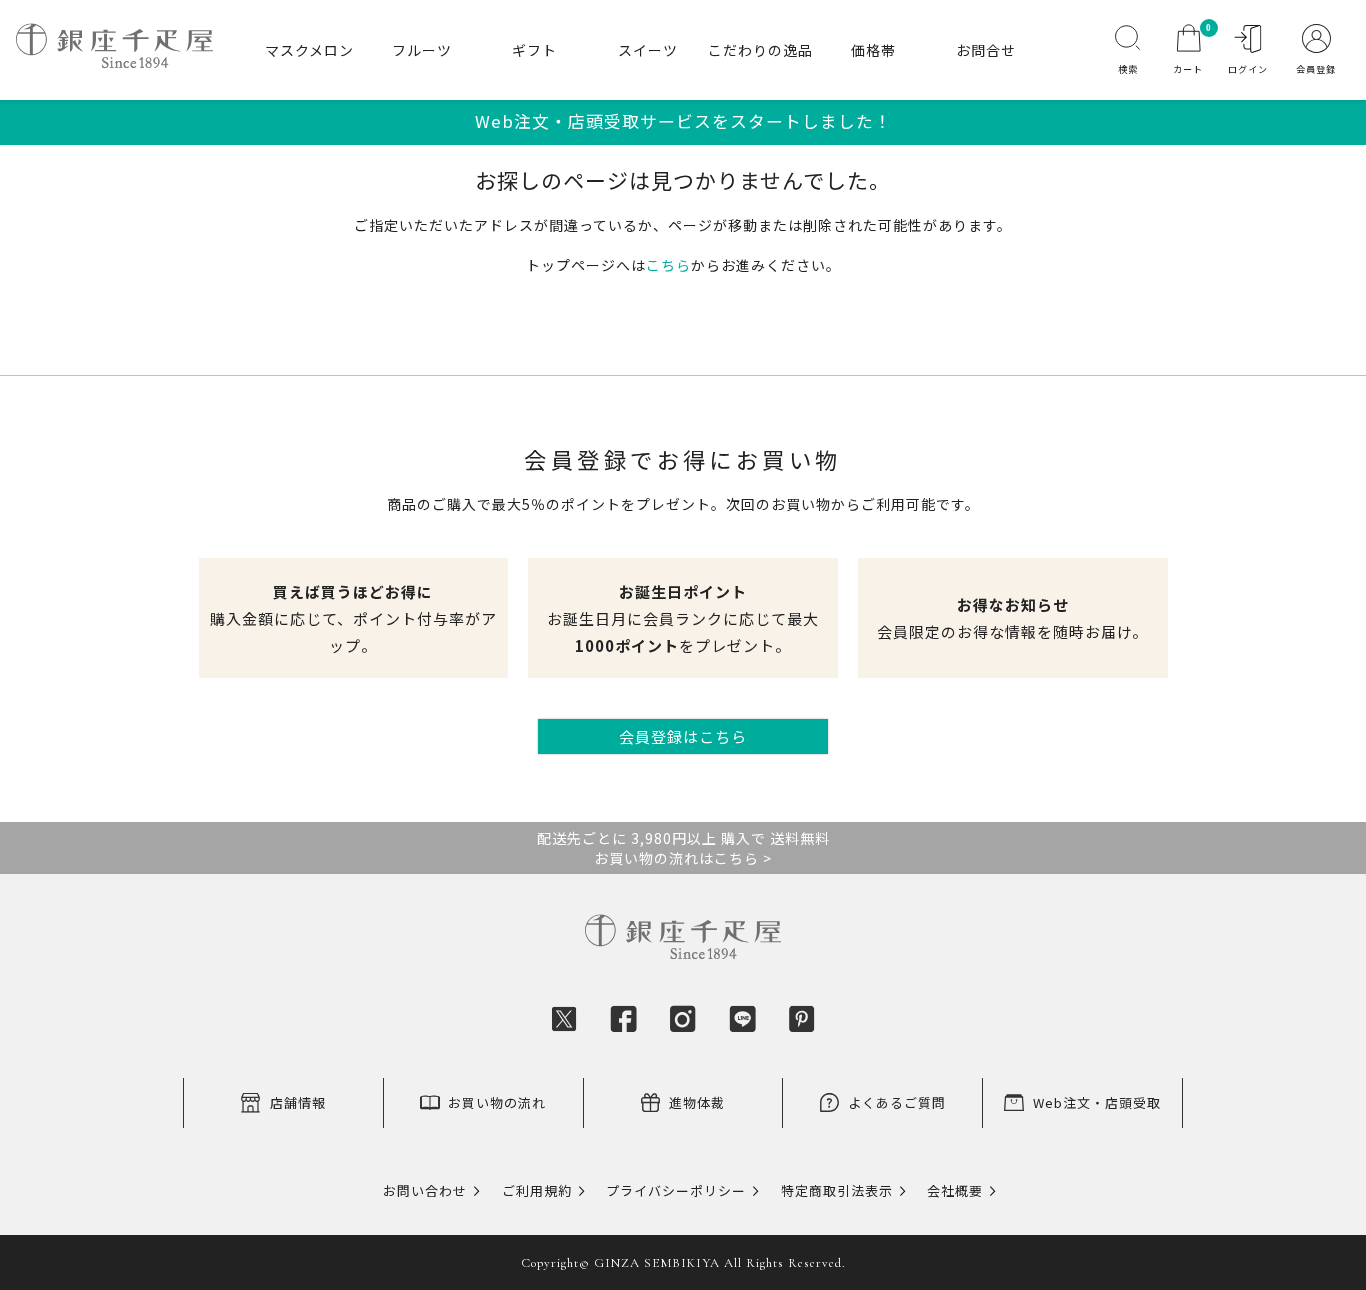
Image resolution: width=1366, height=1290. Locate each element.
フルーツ (422, 50)
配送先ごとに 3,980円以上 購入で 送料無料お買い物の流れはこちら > (683, 848)
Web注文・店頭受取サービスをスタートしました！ (683, 121)
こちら (668, 265)
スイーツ (648, 50)
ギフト (534, 50)
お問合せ (986, 50)
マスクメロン (309, 50)
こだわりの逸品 (760, 50)
